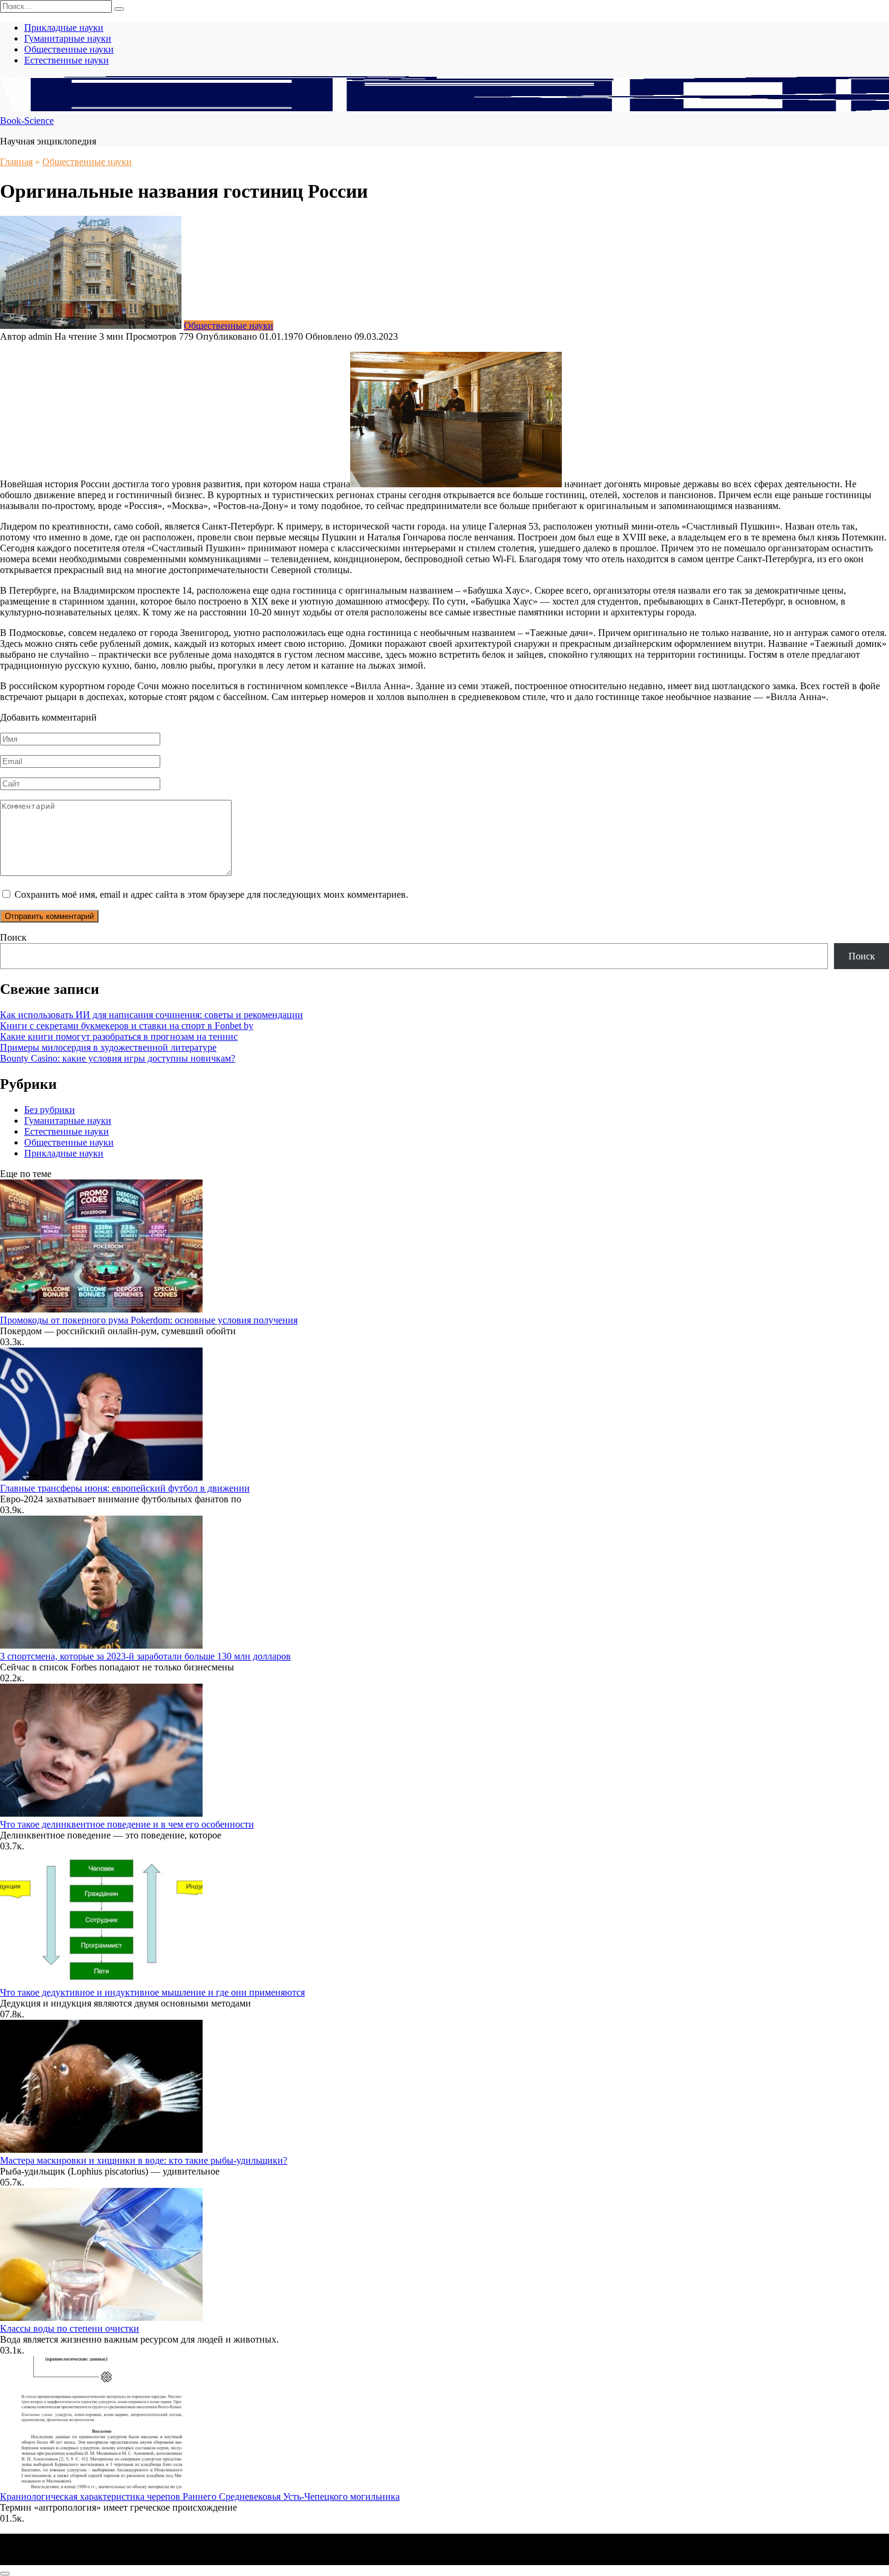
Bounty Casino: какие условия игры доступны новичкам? (118, 1058)
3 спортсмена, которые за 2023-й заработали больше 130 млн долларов (145, 1656)
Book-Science (27, 121)
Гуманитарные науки (68, 38)
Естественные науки (67, 60)
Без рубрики (50, 1110)
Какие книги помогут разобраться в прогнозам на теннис (119, 1037)
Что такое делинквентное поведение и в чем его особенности (127, 1824)
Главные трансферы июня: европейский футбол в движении (125, 1488)
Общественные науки (69, 49)
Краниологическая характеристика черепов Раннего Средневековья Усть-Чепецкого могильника (200, 2497)
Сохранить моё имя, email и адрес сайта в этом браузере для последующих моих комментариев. (211, 894)
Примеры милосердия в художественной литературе (108, 1047)
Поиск (13, 937)
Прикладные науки (64, 28)
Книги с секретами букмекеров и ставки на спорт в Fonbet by (127, 1026)
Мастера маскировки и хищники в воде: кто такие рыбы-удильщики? (144, 2160)
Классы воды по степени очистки (70, 2328)
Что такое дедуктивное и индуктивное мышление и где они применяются (152, 1992)
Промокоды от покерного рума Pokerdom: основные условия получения (149, 1320)
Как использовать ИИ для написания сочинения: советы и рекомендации (151, 1015)
